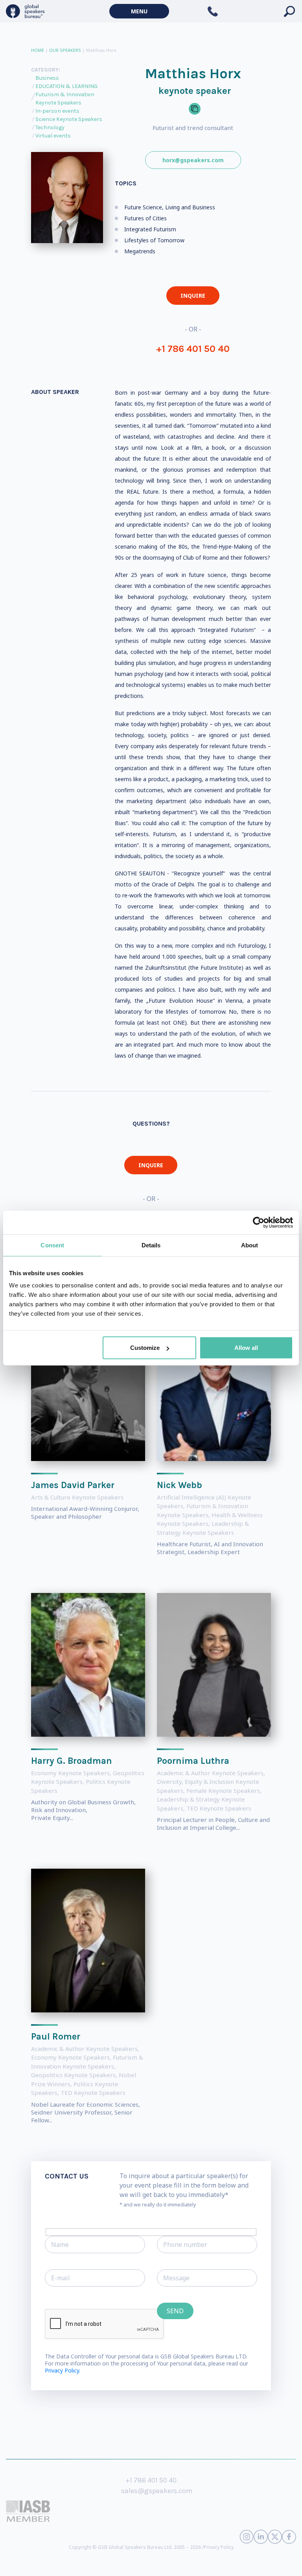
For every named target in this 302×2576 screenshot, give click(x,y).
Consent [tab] (52, 1245)
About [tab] (250, 1245)
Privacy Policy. (63, 2370)
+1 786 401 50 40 (193, 349)
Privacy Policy (219, 2547)
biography (119, 2564)
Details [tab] (151, 1245)
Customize (145, 1348)
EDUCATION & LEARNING (66, 86)
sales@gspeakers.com (157, 2491)
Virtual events (53, 136)
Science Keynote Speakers (69, 119)
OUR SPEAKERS (65, 50)
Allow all (246, 1348)
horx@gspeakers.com (193, 160)
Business (47, 78)
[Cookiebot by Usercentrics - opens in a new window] (259, 1222)
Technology (50, 127)
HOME (38, 50)
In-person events (57, 111)
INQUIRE (193, 296)
